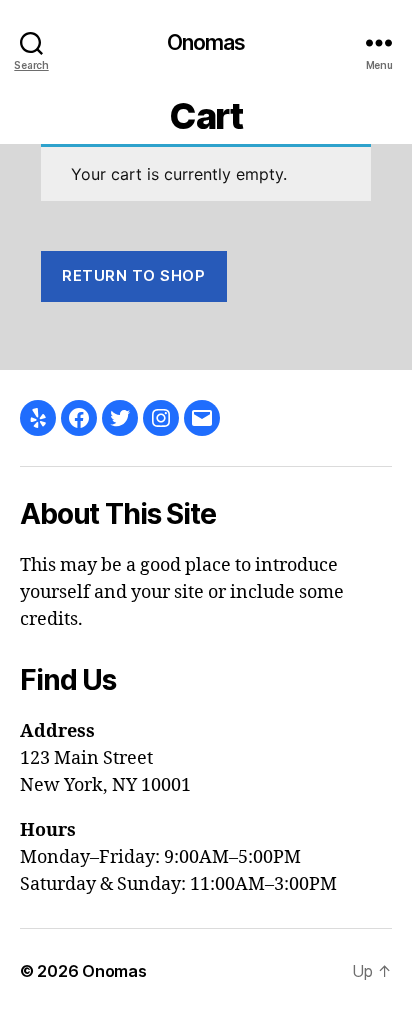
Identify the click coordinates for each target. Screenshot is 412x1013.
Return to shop (133, 275)
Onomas (206, 42)
